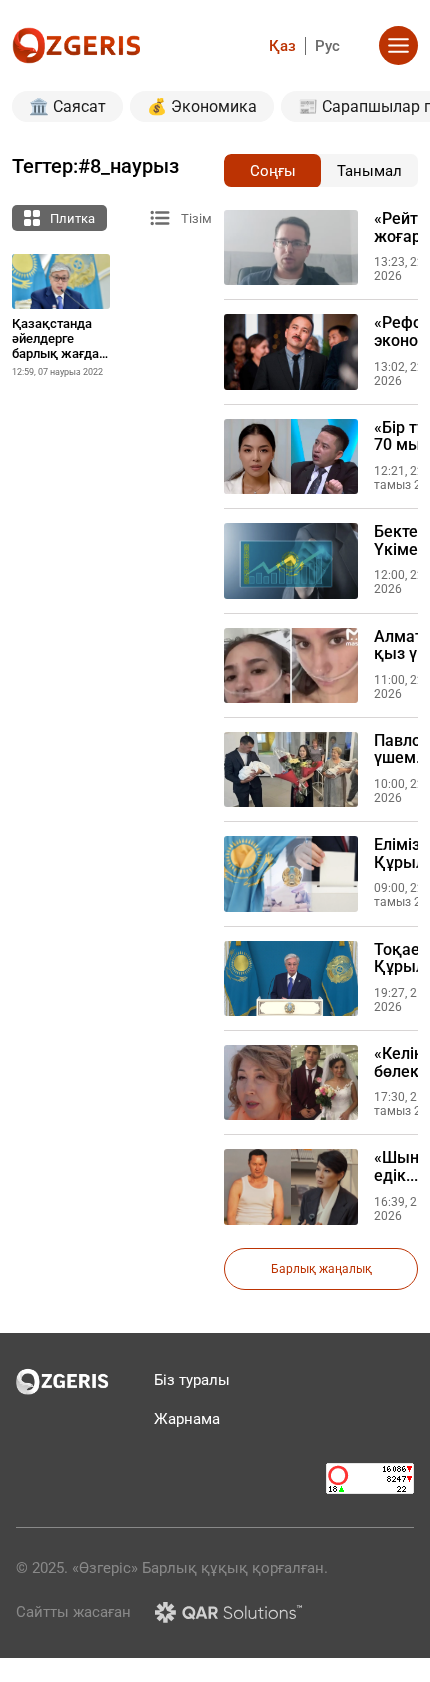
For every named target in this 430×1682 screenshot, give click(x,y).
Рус (327, 46)
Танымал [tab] (369, 171)
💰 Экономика (202, 106)
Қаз (282, 46)
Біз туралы (192, 1380)
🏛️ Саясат (67, 106)
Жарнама (187, 1419)
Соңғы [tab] (273, 171)
